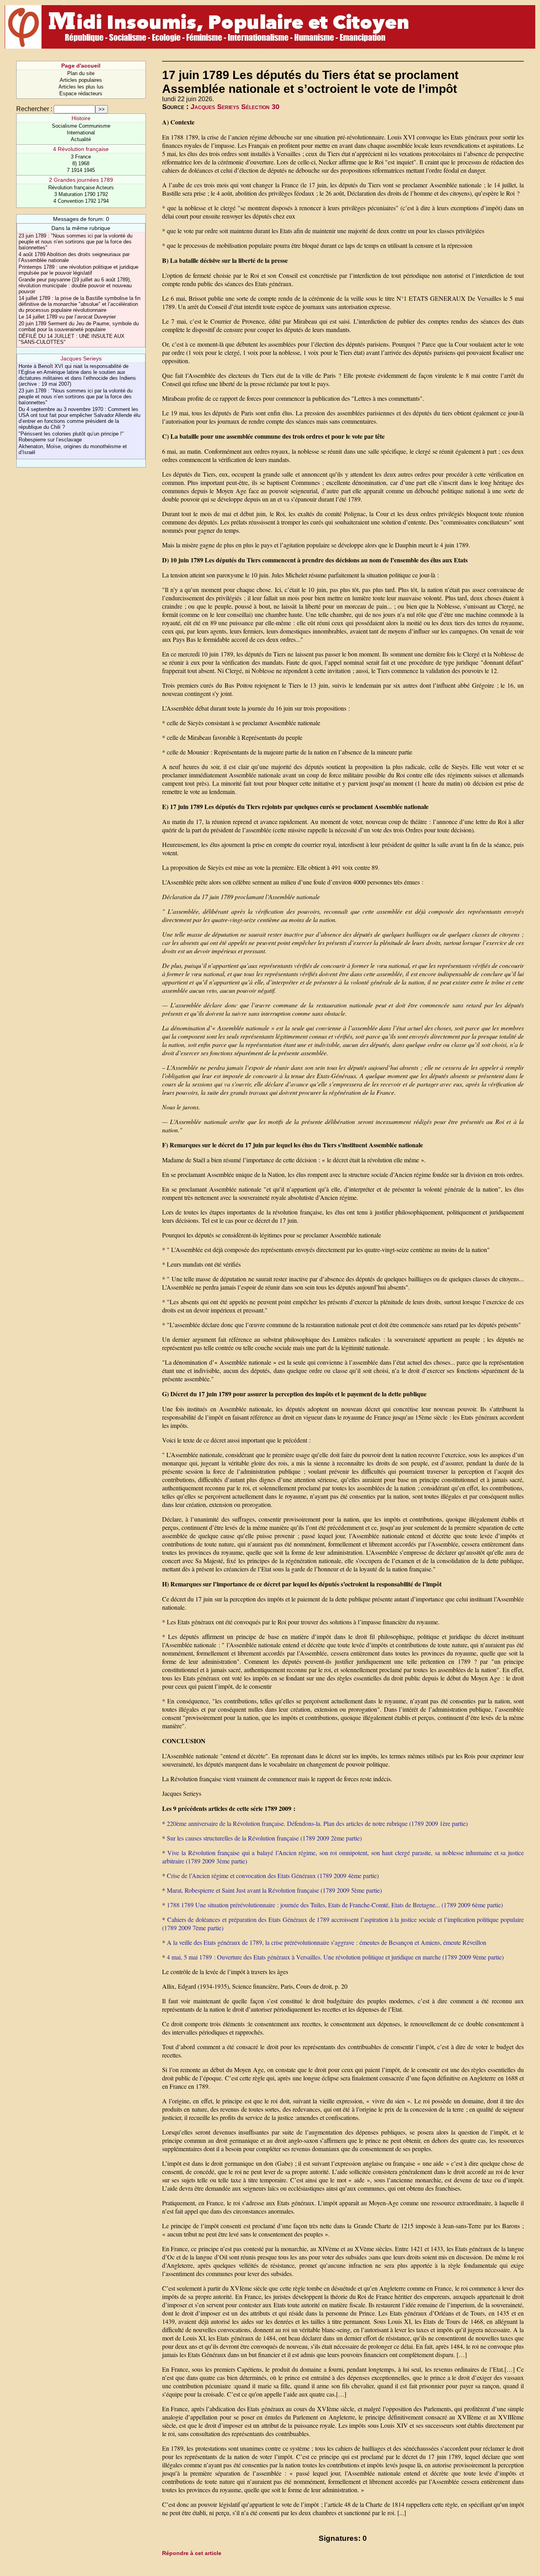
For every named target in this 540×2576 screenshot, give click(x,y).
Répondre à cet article (192, 2553)
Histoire (81, 118)
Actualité (81, 139)
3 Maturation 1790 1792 (81, 194)
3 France (81, 157)
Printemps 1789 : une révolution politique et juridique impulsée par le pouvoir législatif (78, 270)
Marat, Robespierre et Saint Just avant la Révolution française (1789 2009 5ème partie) (274, 1890)
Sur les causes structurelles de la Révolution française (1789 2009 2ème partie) (264, 1838)
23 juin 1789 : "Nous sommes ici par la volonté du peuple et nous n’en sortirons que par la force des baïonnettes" (76, 242)
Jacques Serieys (81, 358)
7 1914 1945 (81, 170)
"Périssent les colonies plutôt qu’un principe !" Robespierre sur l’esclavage (71, 437)
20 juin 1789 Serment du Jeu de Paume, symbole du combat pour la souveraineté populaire (79, 326)
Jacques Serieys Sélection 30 (235, 107)
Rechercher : (34, 109)
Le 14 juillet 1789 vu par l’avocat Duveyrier (67, 317)
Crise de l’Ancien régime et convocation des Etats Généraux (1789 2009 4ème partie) (273, 1875)
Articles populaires (81, 80)
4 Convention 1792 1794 (81, 201)
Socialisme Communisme (81, 126)
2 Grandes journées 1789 (81, 180)
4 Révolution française (81, 149)
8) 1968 (81, 163)
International (81, 133)
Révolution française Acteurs (81, 188)
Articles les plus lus (81, 87)
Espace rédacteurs (81, 93)
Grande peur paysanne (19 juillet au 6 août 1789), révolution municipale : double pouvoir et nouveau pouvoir (75, 286)
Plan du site (81, 73)
